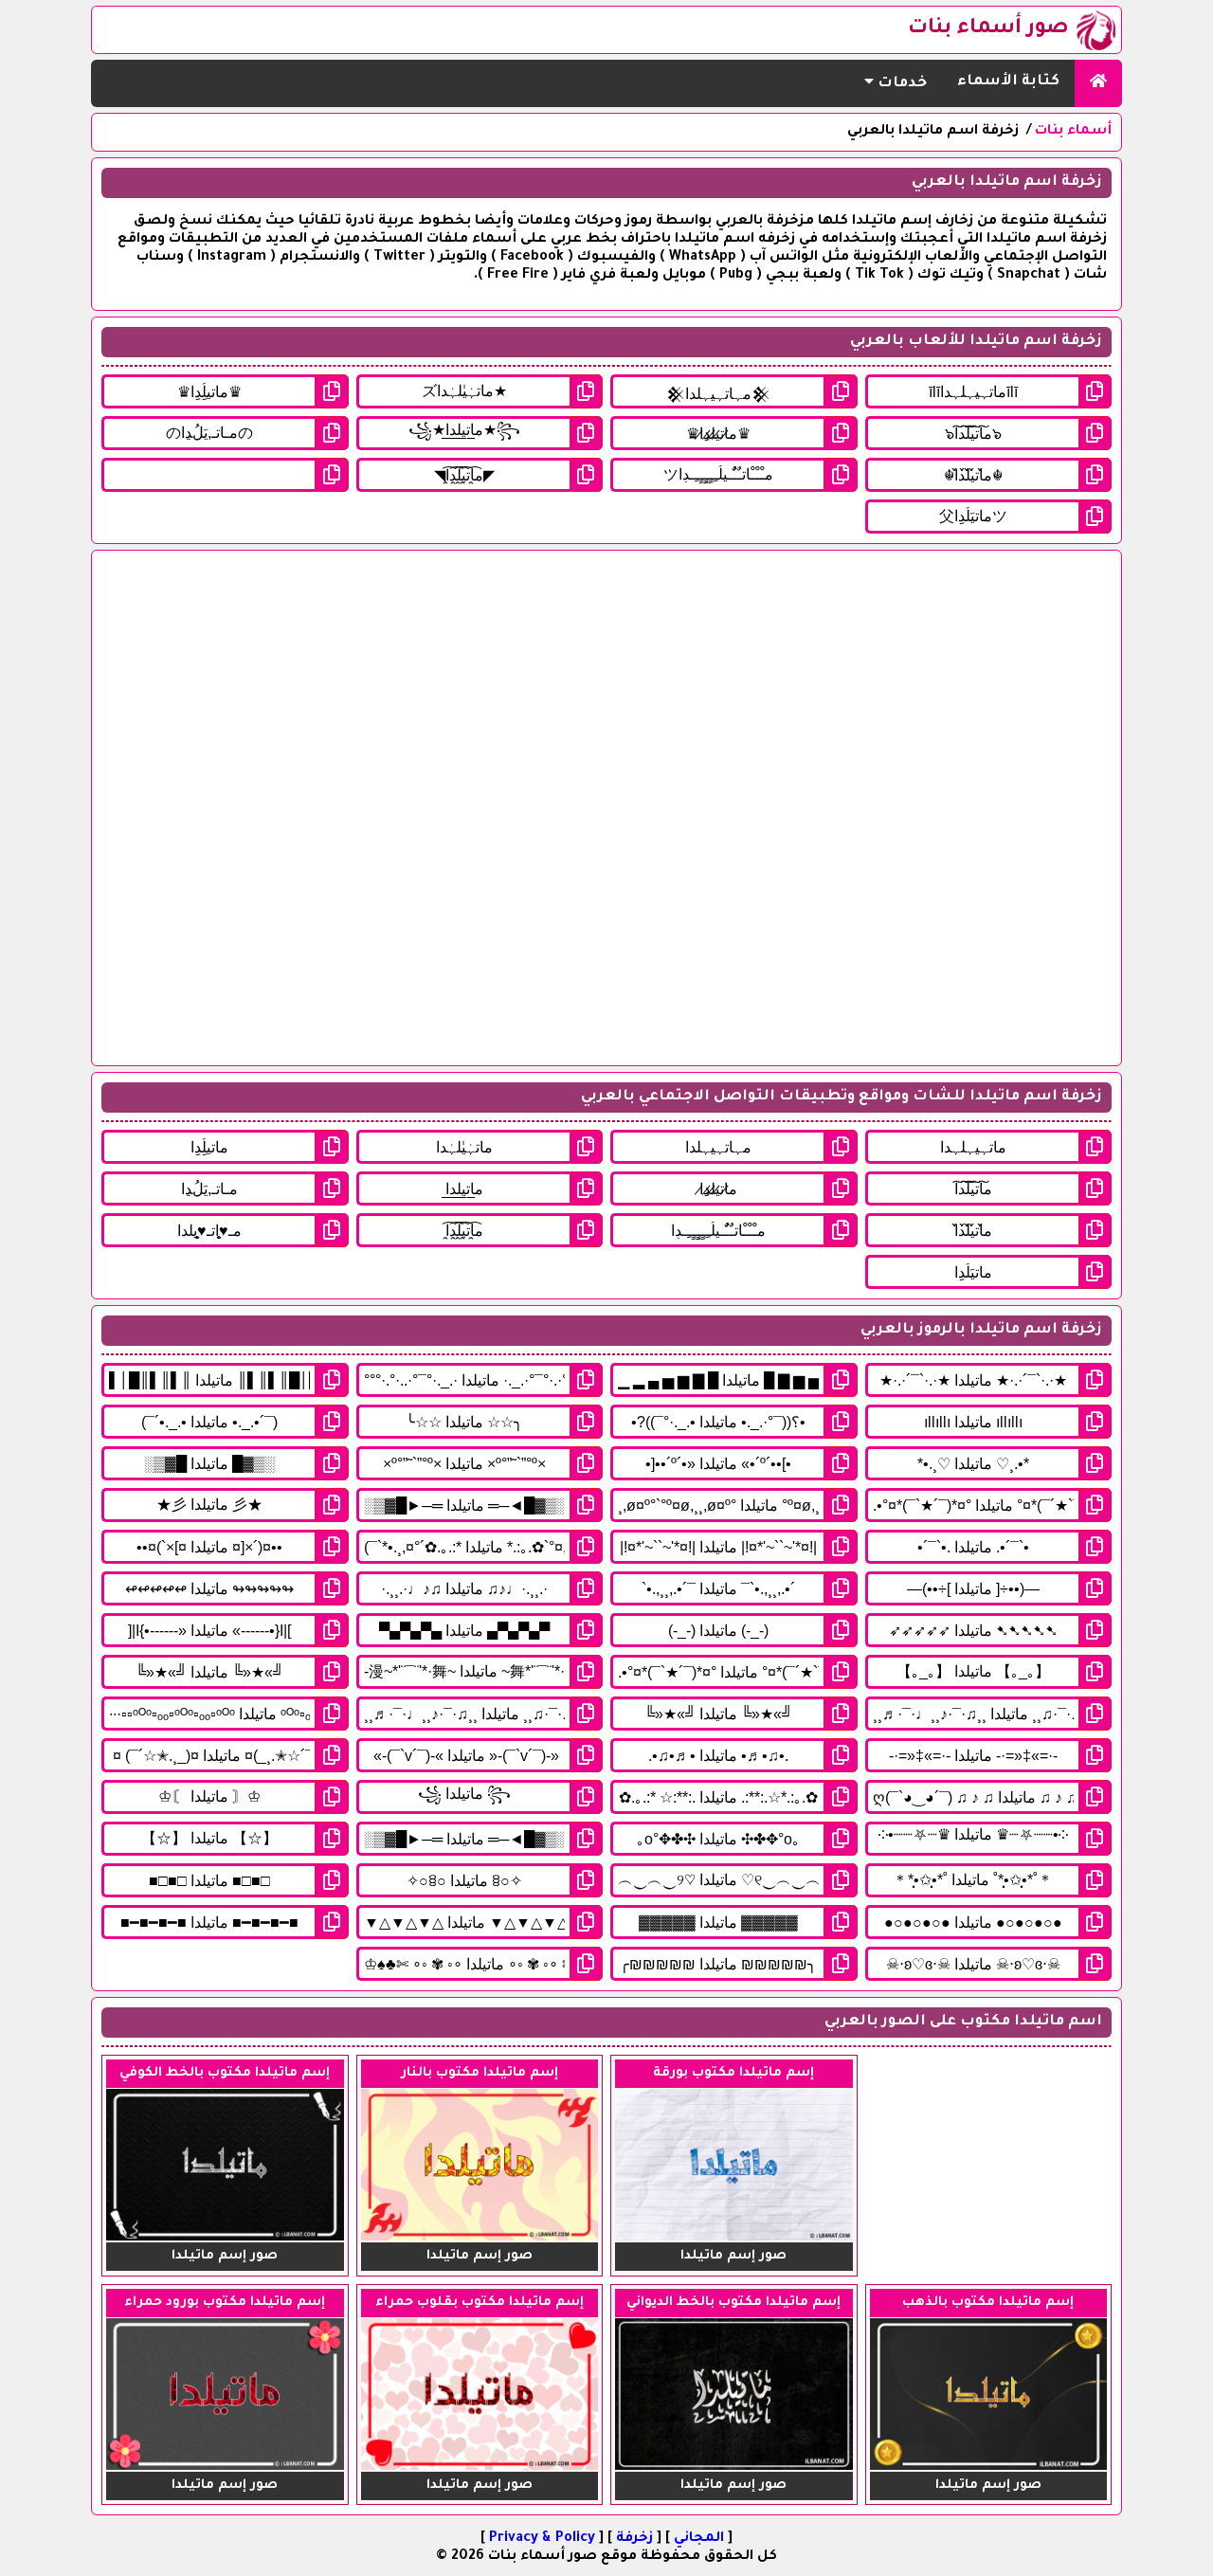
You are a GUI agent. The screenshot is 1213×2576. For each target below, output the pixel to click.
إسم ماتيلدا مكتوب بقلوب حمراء (480, 2303)
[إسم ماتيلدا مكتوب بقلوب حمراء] (480, 2468)
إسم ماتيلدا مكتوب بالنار (480, 2073)
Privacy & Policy (542, 2539)
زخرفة (634, 2539)
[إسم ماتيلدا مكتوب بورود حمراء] (225, 2468)
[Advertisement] (606, 808)
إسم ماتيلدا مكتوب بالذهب (988, 2303)
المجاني (699, 2539)
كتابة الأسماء (1008, 82)
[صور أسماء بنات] (1098, 83)
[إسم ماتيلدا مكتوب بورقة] (734, 2239)
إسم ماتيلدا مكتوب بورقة (733, 2073)
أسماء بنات (1073, 132)
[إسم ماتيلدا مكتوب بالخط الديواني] (734, 2468)
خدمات (900, 84)
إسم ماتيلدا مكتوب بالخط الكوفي (225, 2073)
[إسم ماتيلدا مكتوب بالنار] (480, 2239)
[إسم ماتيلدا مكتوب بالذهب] (989, 2468)
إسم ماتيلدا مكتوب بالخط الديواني (733, 2303)
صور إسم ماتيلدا (733, 2256)
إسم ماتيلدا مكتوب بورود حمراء (225, 2303)
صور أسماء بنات (988, 29)
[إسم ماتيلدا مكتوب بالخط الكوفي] (225, 2239)
